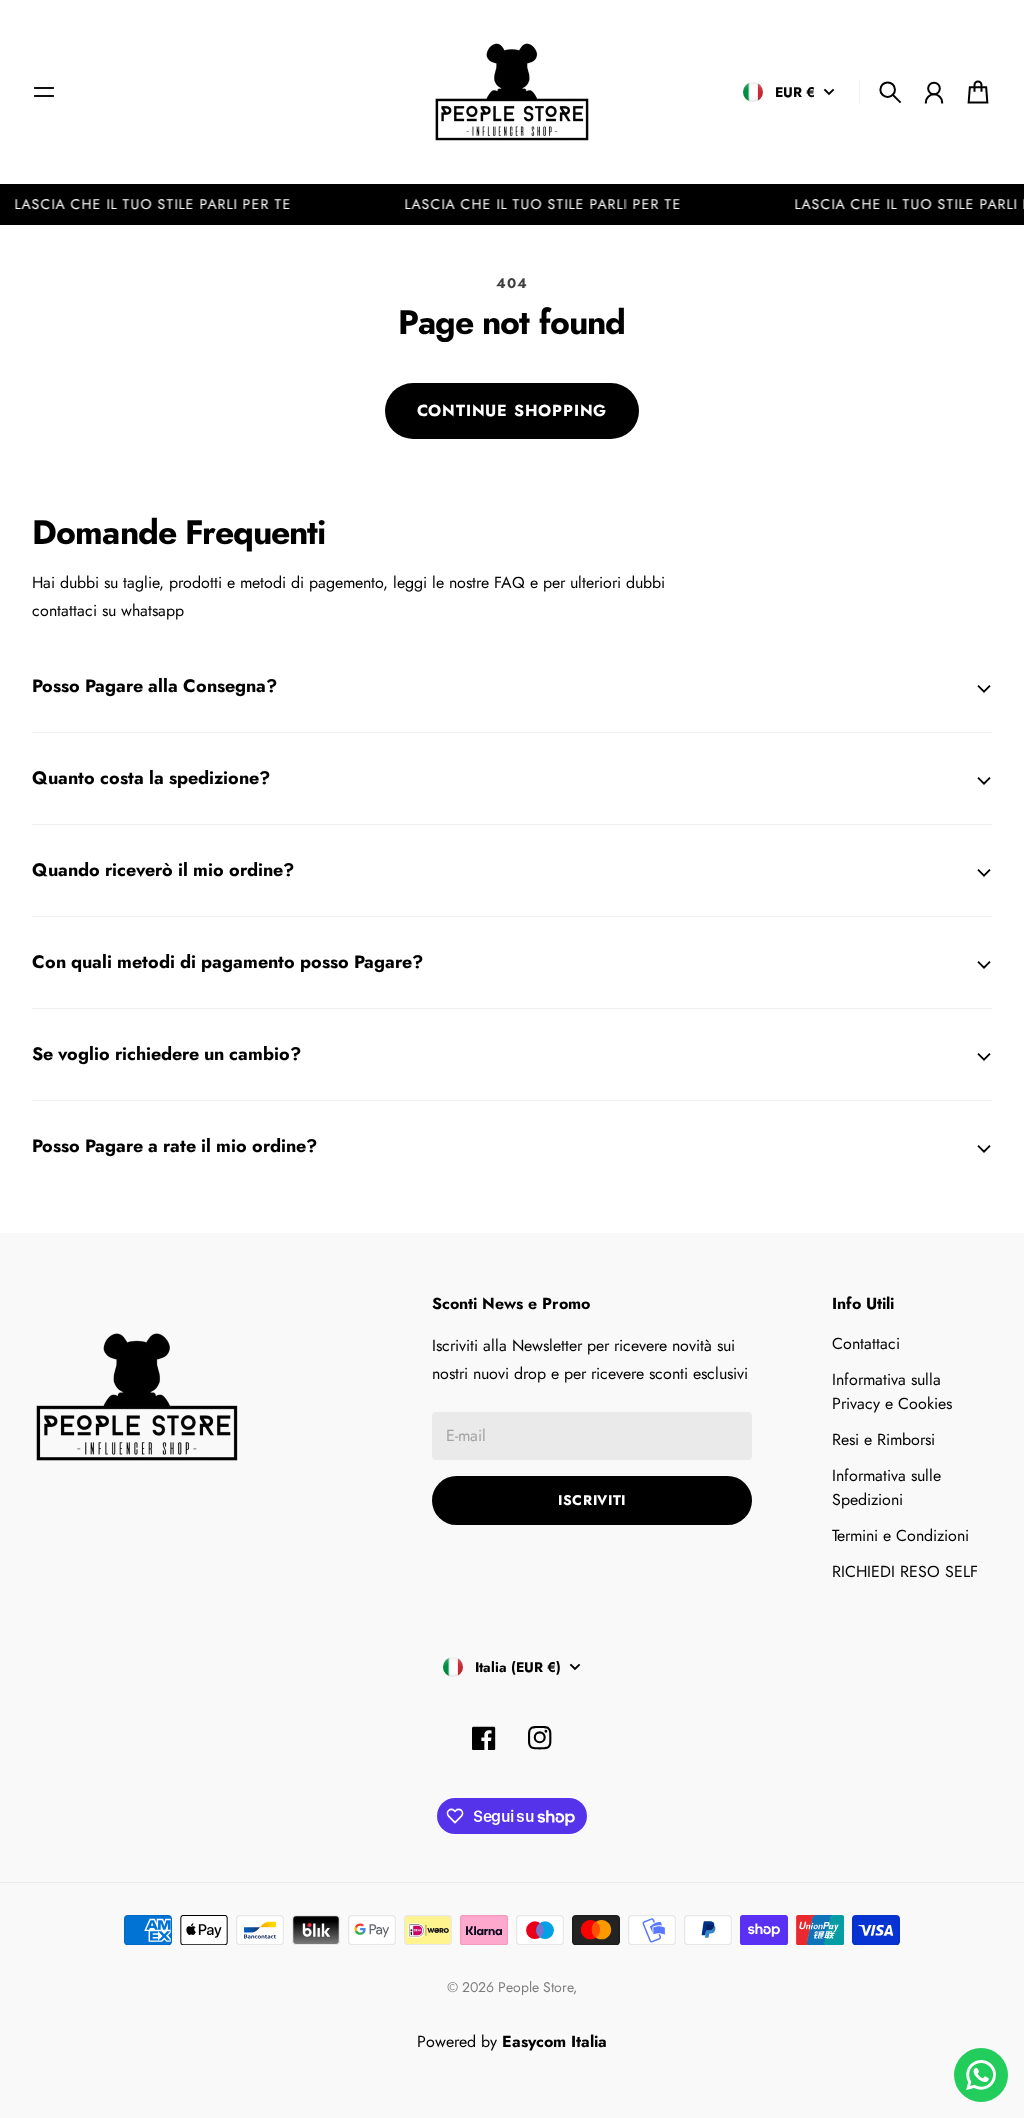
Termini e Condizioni (900, 1535)
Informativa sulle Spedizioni (886, 1487)
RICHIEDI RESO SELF (905, 1571)
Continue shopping (512, 410)
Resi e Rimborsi (883, 1439)
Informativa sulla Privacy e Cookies (892, 1391)
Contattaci (866, 1343)
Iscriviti (592, 1500)
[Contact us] (981, 2075)
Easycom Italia (554, 2041)
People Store (535, 1987)
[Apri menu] (44, 92)
